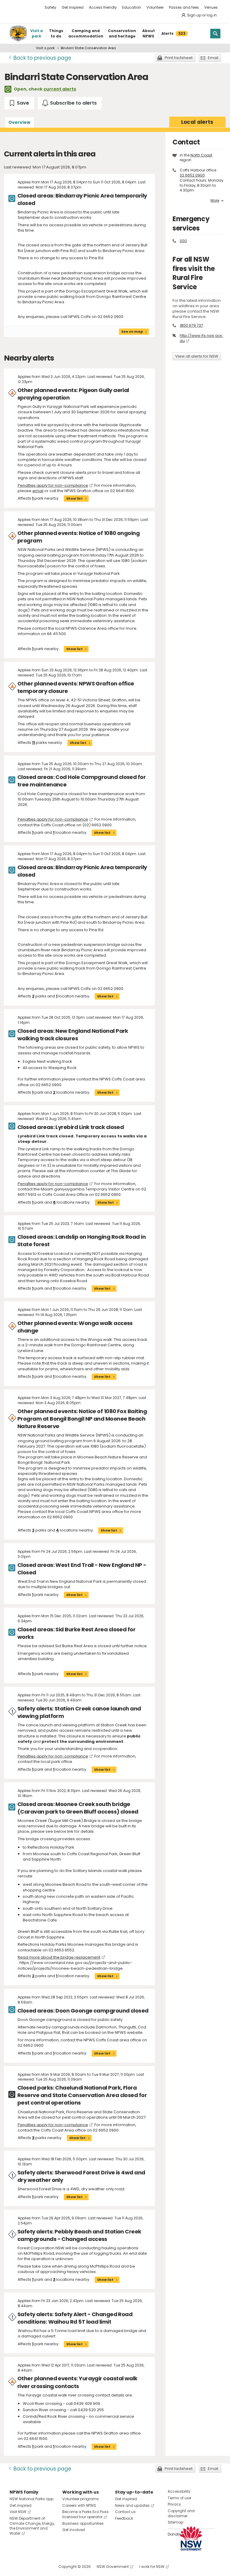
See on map (132, 331)
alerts (197, 122)
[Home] (18, 34)
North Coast (201, 155)
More (215, 201)
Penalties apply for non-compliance (53, 485)
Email (213, 58)
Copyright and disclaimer (181, 2513)
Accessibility (179, 2491)
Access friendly (103, 7)
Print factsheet (179, 58)
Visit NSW (18, 2512)
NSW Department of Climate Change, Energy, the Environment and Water (32, 2526)
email (38, 491)
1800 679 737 (191, 325)
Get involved (74, 2530)
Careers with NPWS (79, 2505)
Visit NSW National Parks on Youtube (41, 2567)
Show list (74, 498)
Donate (174, 2534)
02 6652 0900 (192, 175)
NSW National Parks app (31, 2499)
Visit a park (45, 48)
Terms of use (179, 2498)
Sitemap (175, 2522)
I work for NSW (152, 2567)
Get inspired (73, 7)
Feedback (124, 2518)
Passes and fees (184, 7)
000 (183, 241)
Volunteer (155, 7)
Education (132, 7)
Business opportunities (83, 2523)
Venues (211, 7)
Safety (50, 7)
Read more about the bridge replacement (59, 1957)
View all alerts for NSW (197, 356)
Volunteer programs (81, 2499)
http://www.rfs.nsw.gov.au (201, 338)
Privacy (174, 2504)
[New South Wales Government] (191, 2538)
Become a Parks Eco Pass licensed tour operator (86, 2514)
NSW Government (113, 2567)
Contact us (125, 2512)
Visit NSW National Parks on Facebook (15, 2567)
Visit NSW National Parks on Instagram (28, 2567)
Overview (19, 122)
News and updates (132, 2505)
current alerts (60, 89)
